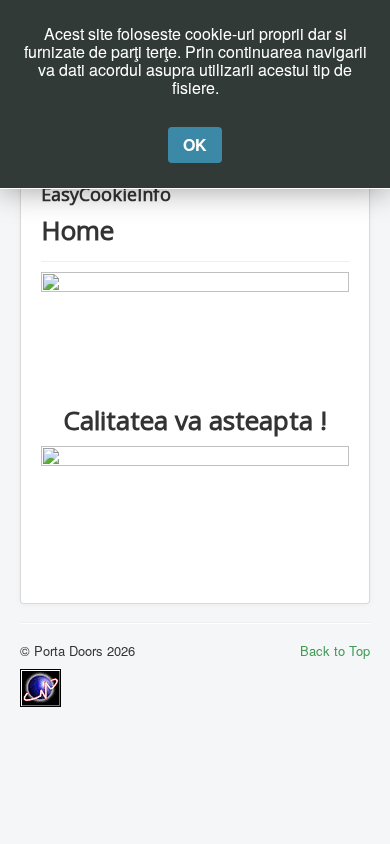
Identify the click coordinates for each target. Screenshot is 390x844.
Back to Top (335, 650)
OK (195, 144)
